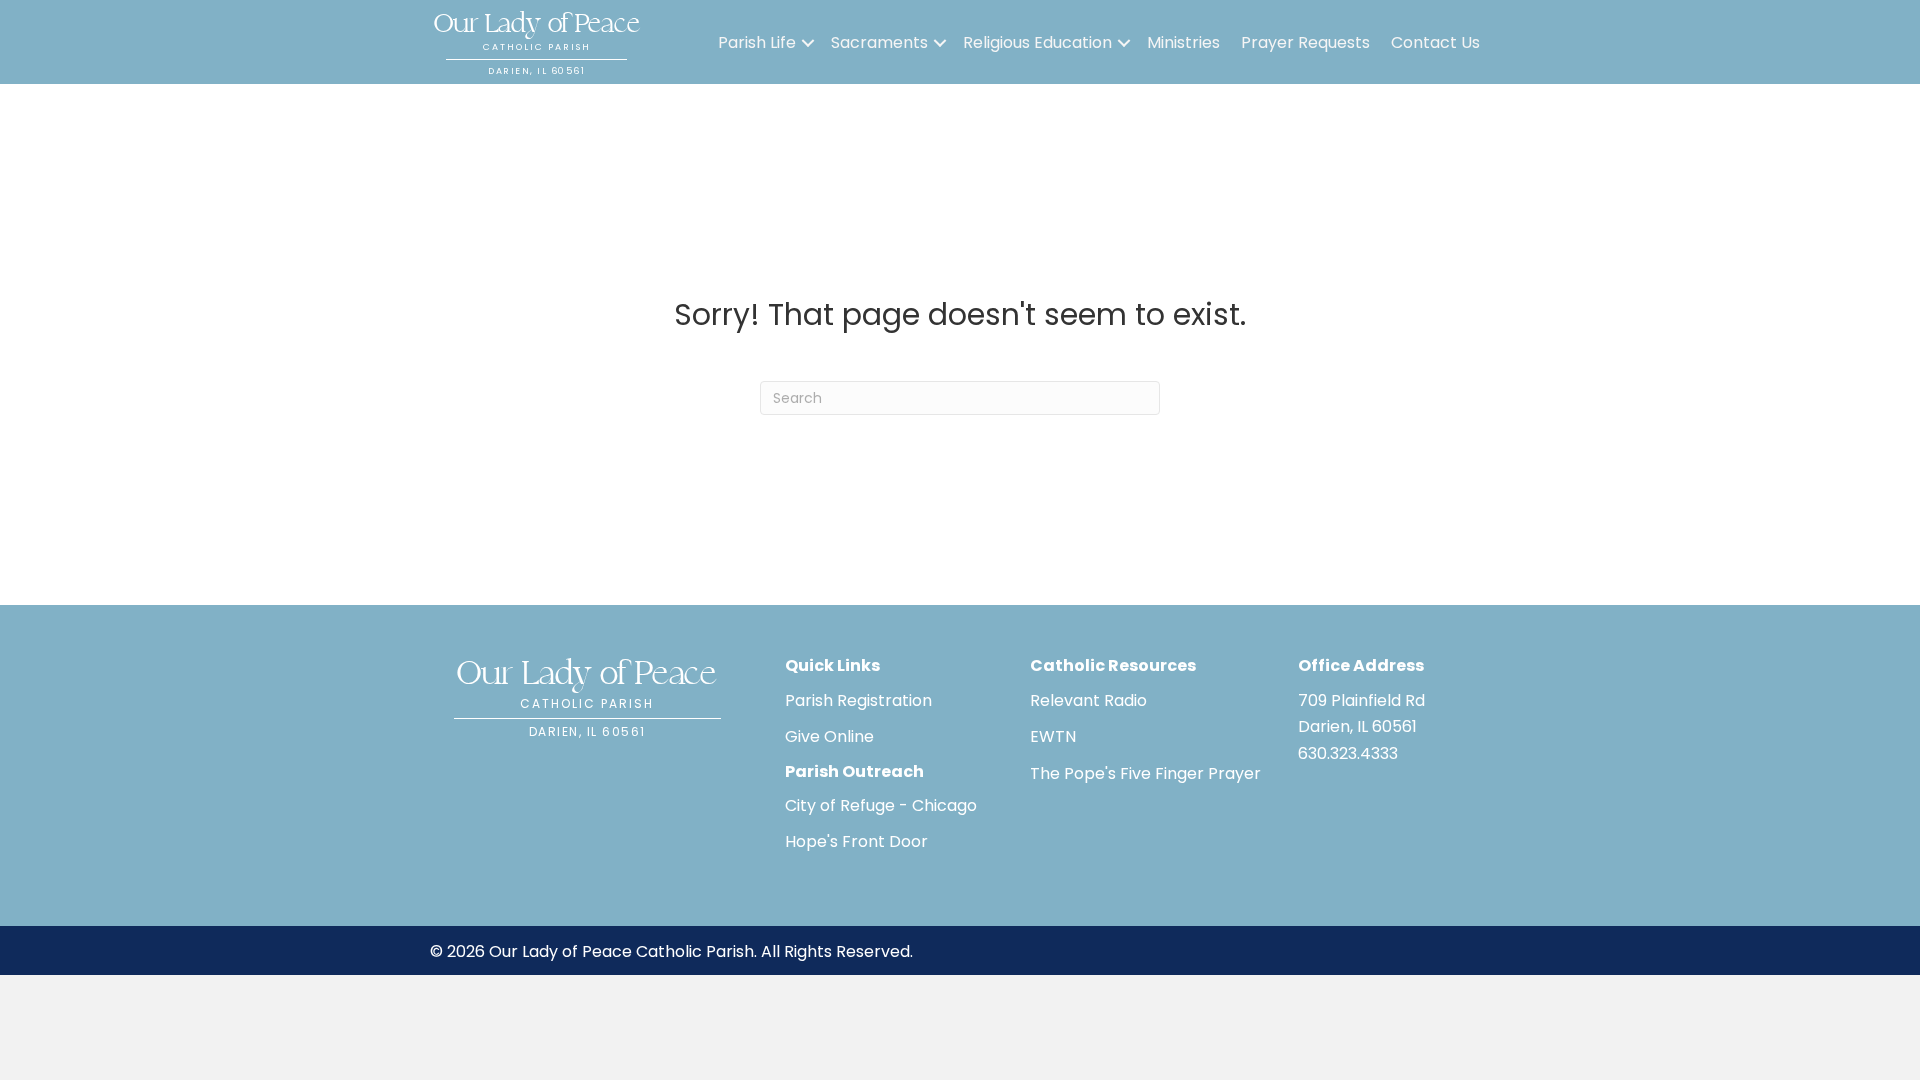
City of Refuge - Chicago (881, 805)
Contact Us (1435, 42)
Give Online (829, 736)
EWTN (1053, 736)
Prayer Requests (1305, 42)
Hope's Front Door (856, 841)
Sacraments (879, 42)
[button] (808, 43)
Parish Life (757, 42)
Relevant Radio (1088, 700)
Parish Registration (858, 700)
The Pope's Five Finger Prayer (1145, 773)
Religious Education (1037, 42)
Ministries (1183, 42)
